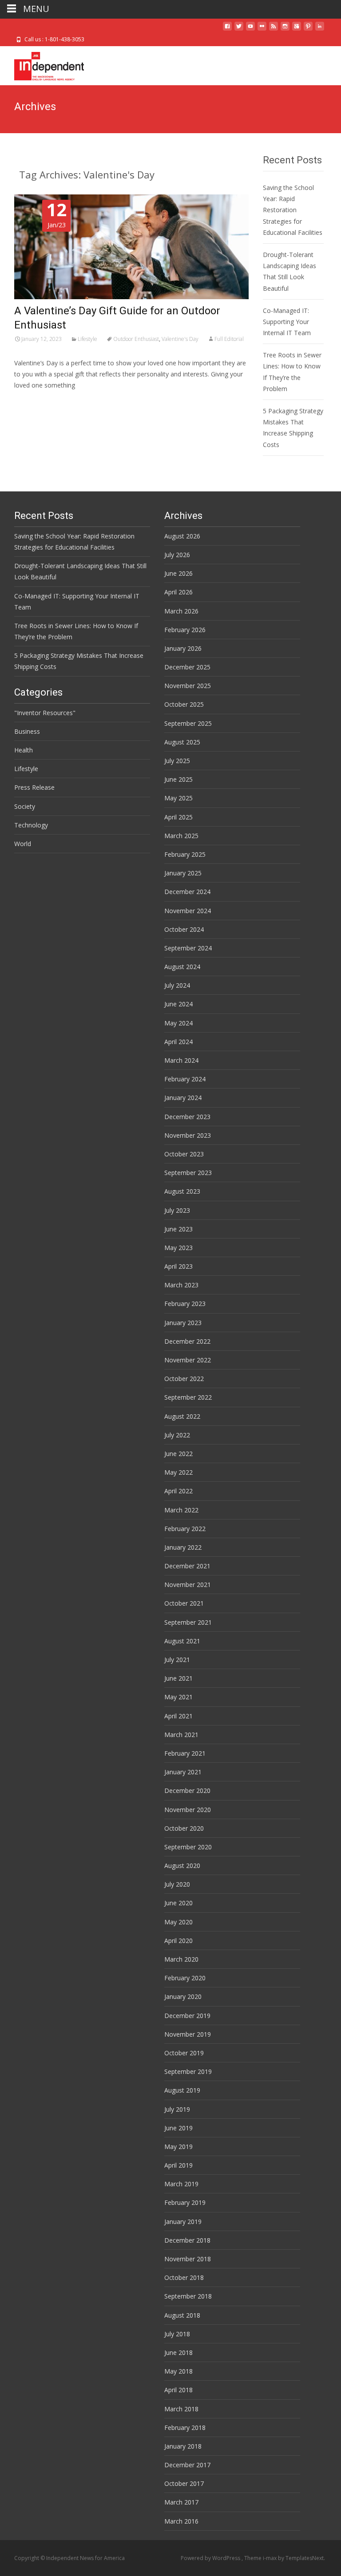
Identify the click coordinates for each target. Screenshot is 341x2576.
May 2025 (178, 798)
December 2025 (187, 667)
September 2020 (188, 1847)
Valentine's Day (180, 339)
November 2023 (188, 1135)
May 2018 (178, 2371)
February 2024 (185, 1079)
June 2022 (178, 1454)
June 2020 (178, 1903)
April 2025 (178, 817)
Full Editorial (229, 339)
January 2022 (183, 1547)
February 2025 (185, 854)
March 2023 (181, 1285)
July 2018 (177, 2334)
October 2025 (184, 704)
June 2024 (178, 1004)
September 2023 (188, 1173)
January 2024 (183, 1098)
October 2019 (184, 2053)
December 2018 (187, 2240)
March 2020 (181, 1959)
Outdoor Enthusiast (136, 339)
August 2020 (182, 1866)
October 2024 (184, 929)
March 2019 (181, 2184)
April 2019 (178, 2165)
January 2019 (183, 2222)
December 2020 (187, 1791)
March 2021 (181, 1735)
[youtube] (250, 30)
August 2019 (182, 2090)
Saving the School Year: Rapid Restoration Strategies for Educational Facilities (293, 210)
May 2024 (178, 1023)
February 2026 (185, 630)
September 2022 (188, 1397)
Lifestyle (87, 339)
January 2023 (183, 1323)
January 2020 (183, 1996)
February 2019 (185, 2202)
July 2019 (177, 2109)
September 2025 (188, 723)
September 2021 (188, 1622)
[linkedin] (320, 30)
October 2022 (184, 1379)
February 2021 (185, 1753)
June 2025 (178, 779)
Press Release (34, 787)
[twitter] (239, 30)
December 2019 (187, 2016)
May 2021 (178, 1697)
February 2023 (185, 1304)
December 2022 (187, 1341)
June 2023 (178, 1229)
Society (25, 806)
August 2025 (182, 742)
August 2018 (182, 2315)
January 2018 (183, 2446)
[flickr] (262, 30)
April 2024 (178, 1042)
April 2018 (178, 2390)
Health (24, 750)
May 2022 (178, 1472)
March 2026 (181, 611)
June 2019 (178, 2128)
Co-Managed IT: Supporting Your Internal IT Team (287, 322)
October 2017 (184, 2483)
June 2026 (178, 573)
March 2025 (181, 836)
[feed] (274, 30)
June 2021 (178, 1678)
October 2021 (184, 1603)
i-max (270, 2558)
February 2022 (185, 1529)
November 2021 (188, 1585)
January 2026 (183, 648)
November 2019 (188, 2034)
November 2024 (188, 911)
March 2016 (181, 2521)
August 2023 (182, 1191)
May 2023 (178, 1248)
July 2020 (177, 1884)
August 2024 (182, 967)
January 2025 (183, 873)
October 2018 (184, 2277)
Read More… (34, 402)
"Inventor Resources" (45, 713)
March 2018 (181, 2409)
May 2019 (178, 2147)
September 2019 (188, 2071)
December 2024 (187, 892)
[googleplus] (297, 30)
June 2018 (178, 2352)
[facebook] (227, 30)
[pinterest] (308, 30)
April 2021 (178, 1716)
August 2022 (182, 1416)
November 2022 (188, 1360)
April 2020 (178, 1941)
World (23, 844)
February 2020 (185, 1978)
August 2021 (182, 1641)
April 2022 (178, 1491)
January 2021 (183, 1772)
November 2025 (188, 686)
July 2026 (177, 555)
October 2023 (184, 1154)
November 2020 (188, 1810)
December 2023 (187, 1117)
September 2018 (188, 2296)
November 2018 (188, 2259)
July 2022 (177, 1435)
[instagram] (285, 30)
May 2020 (178, 1922)
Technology (31, 825)
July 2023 (177, 1210)
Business (27, 731)
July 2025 (177, 761)
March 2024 (181, 1060)
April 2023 (178, 1266)
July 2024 (177, 985)
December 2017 (187, 2465)
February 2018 (185, 2428)
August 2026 (182, 536)
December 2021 (187, 1566)
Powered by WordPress (211, 2558)
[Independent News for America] (42, 64)
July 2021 (177, 1660)
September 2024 (188, 948)
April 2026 (178, 592)
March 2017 (181, 2502)
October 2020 (184, 1828)
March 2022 (181, 1510)
